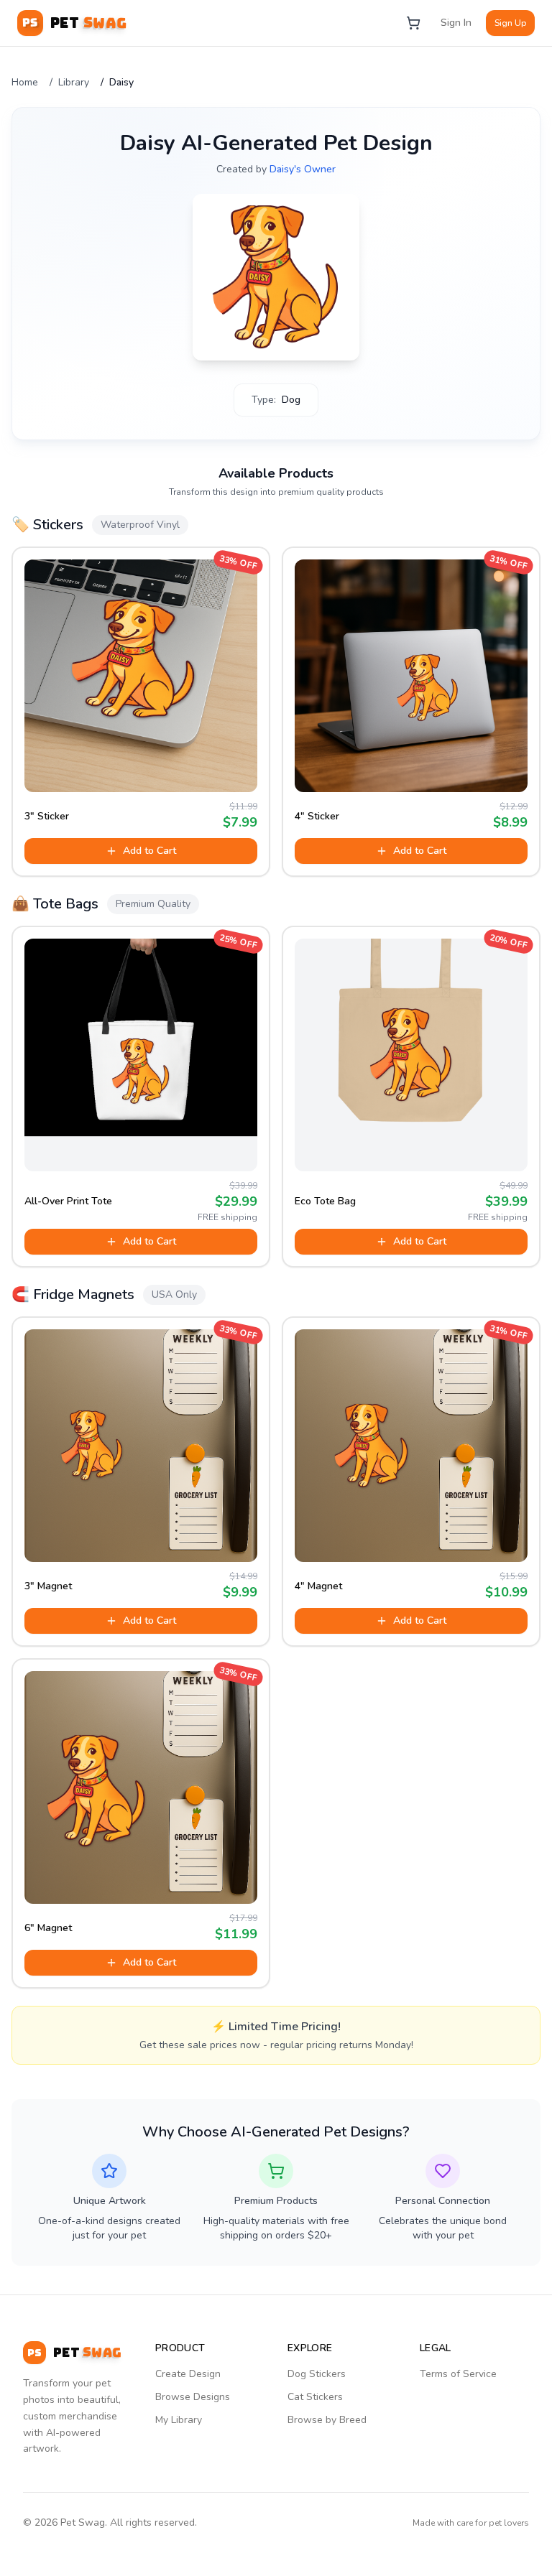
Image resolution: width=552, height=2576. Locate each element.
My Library (179, 2420)
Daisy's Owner (303, 169)
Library (74, 82)
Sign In (456, 23)
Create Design (188, 2374)
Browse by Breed (327, 2420)
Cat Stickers (315, 2397)
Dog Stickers (317, 2374)
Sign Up (510, 23)
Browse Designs (193, 2397)
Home (25, 82)
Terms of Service (458, 2374)
